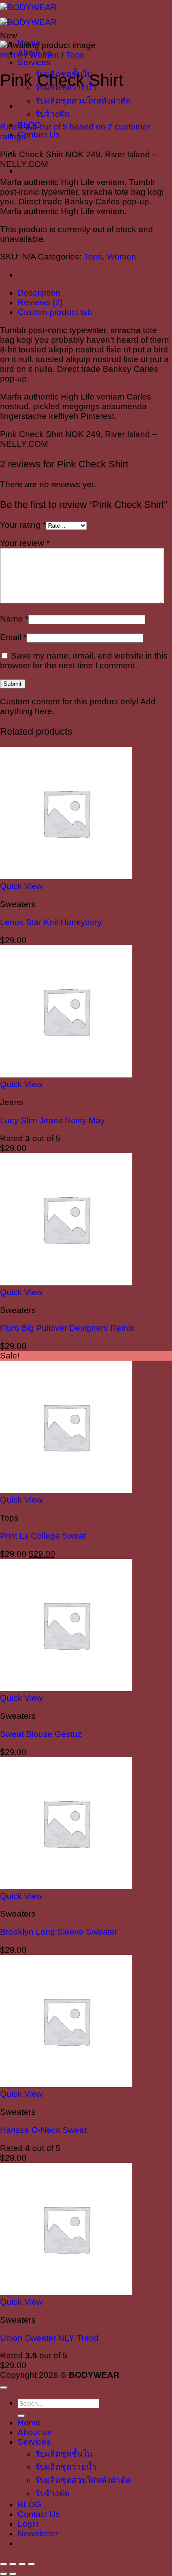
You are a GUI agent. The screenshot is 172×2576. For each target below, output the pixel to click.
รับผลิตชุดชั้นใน (64, 2454)
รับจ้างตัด (52, 114)
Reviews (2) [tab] (40, 302)
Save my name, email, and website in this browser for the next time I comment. (84, 661)
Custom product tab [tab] (55, 312)
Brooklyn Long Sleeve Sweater (59, 1932)
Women (44, 55)
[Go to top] (4, 2387)
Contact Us (39, 135)
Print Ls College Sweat (43, 1536)
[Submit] (21, 2416)
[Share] (22, 2564)
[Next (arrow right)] (13, 2574)
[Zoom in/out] (4, 2564)
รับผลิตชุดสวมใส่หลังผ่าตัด (83, 101)
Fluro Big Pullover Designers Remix (67, 1328)
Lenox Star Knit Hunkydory (51, 922)
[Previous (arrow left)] (4, 2574)
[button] (38, 2533)
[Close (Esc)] (31, 2564)
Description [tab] (39, 293)
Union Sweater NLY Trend (49, 2338)
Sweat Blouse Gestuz (41, 1734)
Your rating (23, 525)
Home (11, 55)
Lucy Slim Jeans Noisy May (52, 1120)
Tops (75, 55)
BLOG (30, 2504)
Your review (25, 543)
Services (34, 62)
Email (13, 637)
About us (35, 2432)
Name (14, 619)
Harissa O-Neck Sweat (43, 2130)
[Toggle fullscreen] (13, 2564)
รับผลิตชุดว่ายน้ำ (66, 2467)
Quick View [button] (21, 886)
